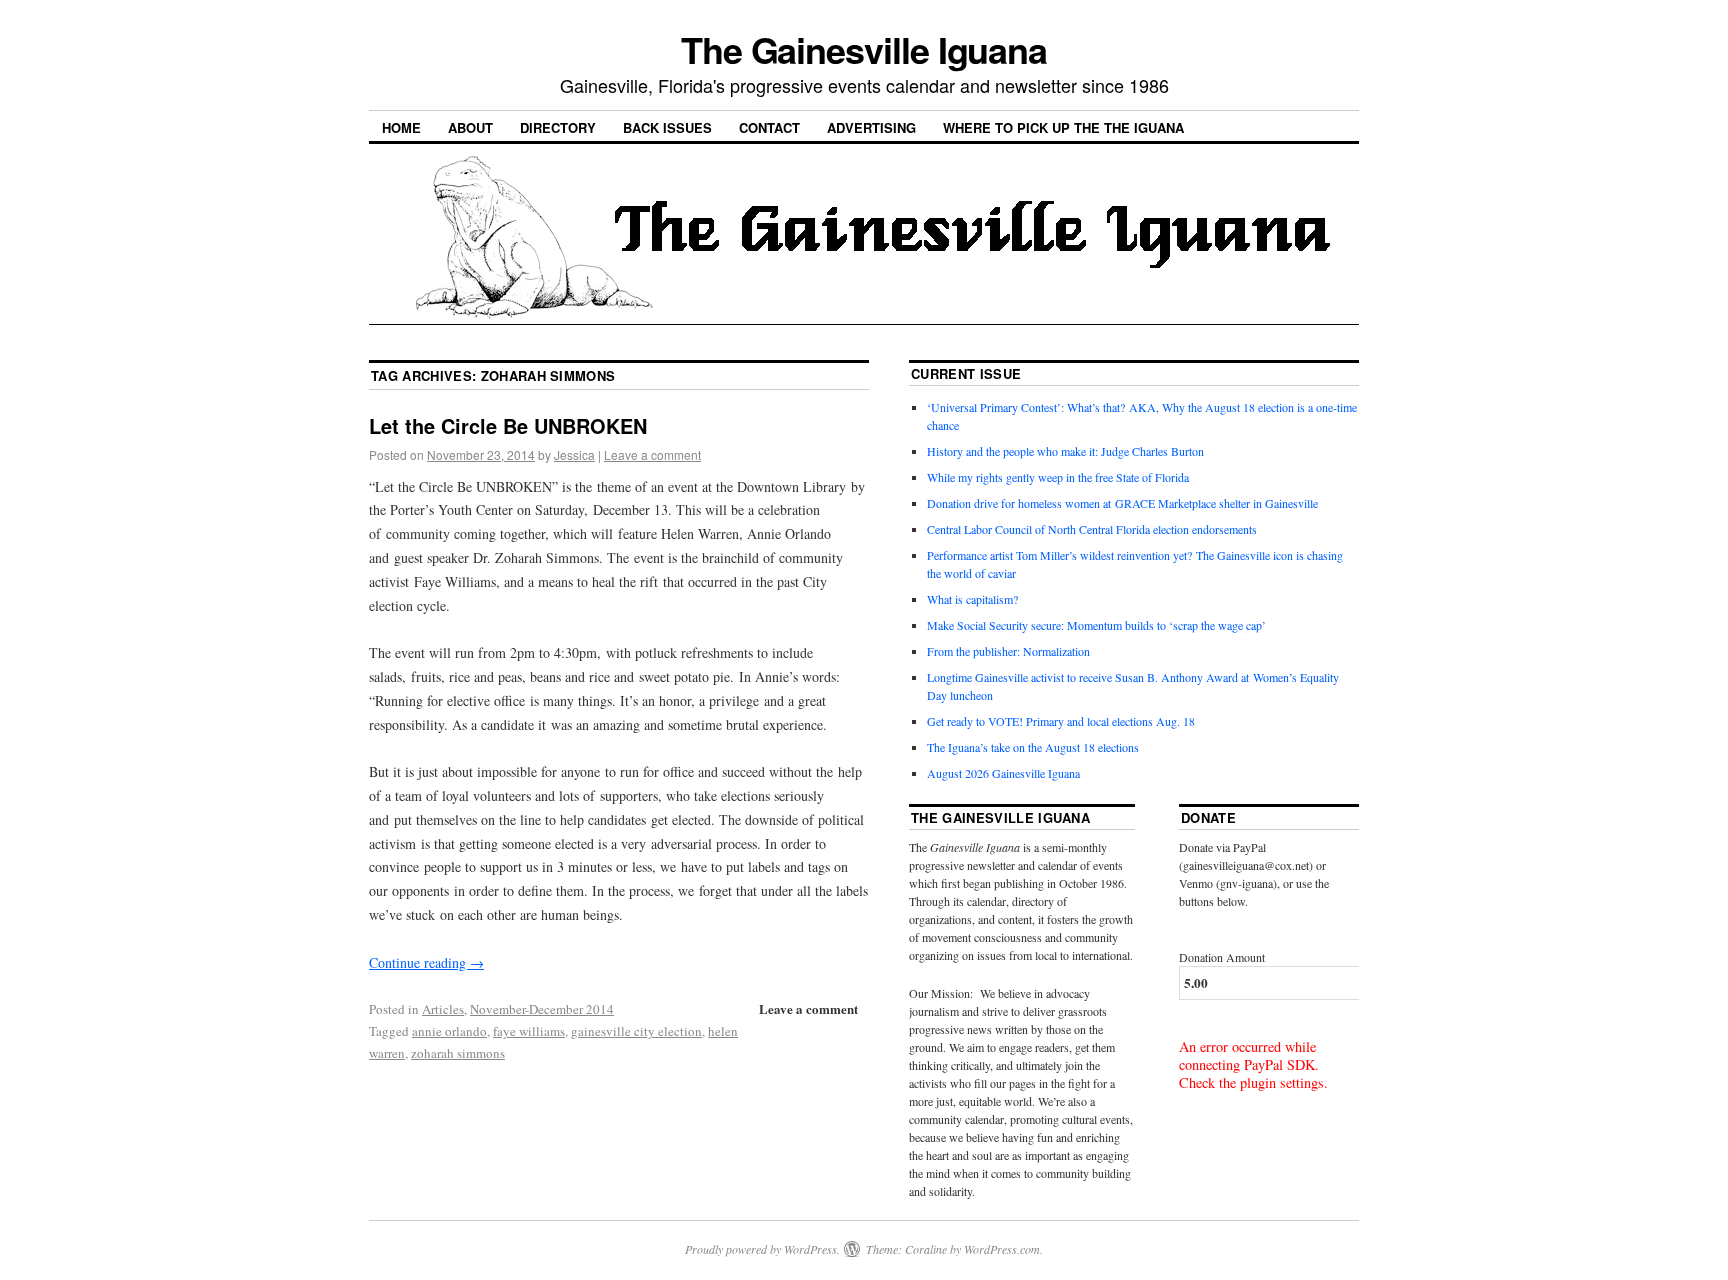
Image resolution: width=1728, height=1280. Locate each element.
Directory (558, 127)
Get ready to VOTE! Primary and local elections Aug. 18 (1061, 721)
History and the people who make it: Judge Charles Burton (1065, 451)
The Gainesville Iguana (864, 49)
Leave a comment (652, 454)
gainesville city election (636, 1031)
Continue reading (426, 962)
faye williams (529, 1031)
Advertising (871, 127)
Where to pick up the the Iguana (1063, 127)
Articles (443, 1009)
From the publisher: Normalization (1008, 651)
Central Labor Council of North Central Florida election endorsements (1092, 529)
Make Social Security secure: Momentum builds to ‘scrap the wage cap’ (1096, 625)
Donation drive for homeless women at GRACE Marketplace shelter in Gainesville (1122, 503)
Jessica (574, 454)
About (470, 127)
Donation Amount (1222, 957)
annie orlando (449, 1031)
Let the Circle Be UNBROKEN (508, 425)
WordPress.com (1002, 1249)
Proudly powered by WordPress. (762, 1249)
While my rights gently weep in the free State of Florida (1061, 477)
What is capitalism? (972, 599)
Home (401, 127)
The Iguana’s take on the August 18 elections (1033, 747)
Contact (769, 127)
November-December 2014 (542, 1009)
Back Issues (667, 127)
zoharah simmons (458, 1053)
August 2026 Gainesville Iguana (1003, 773)
